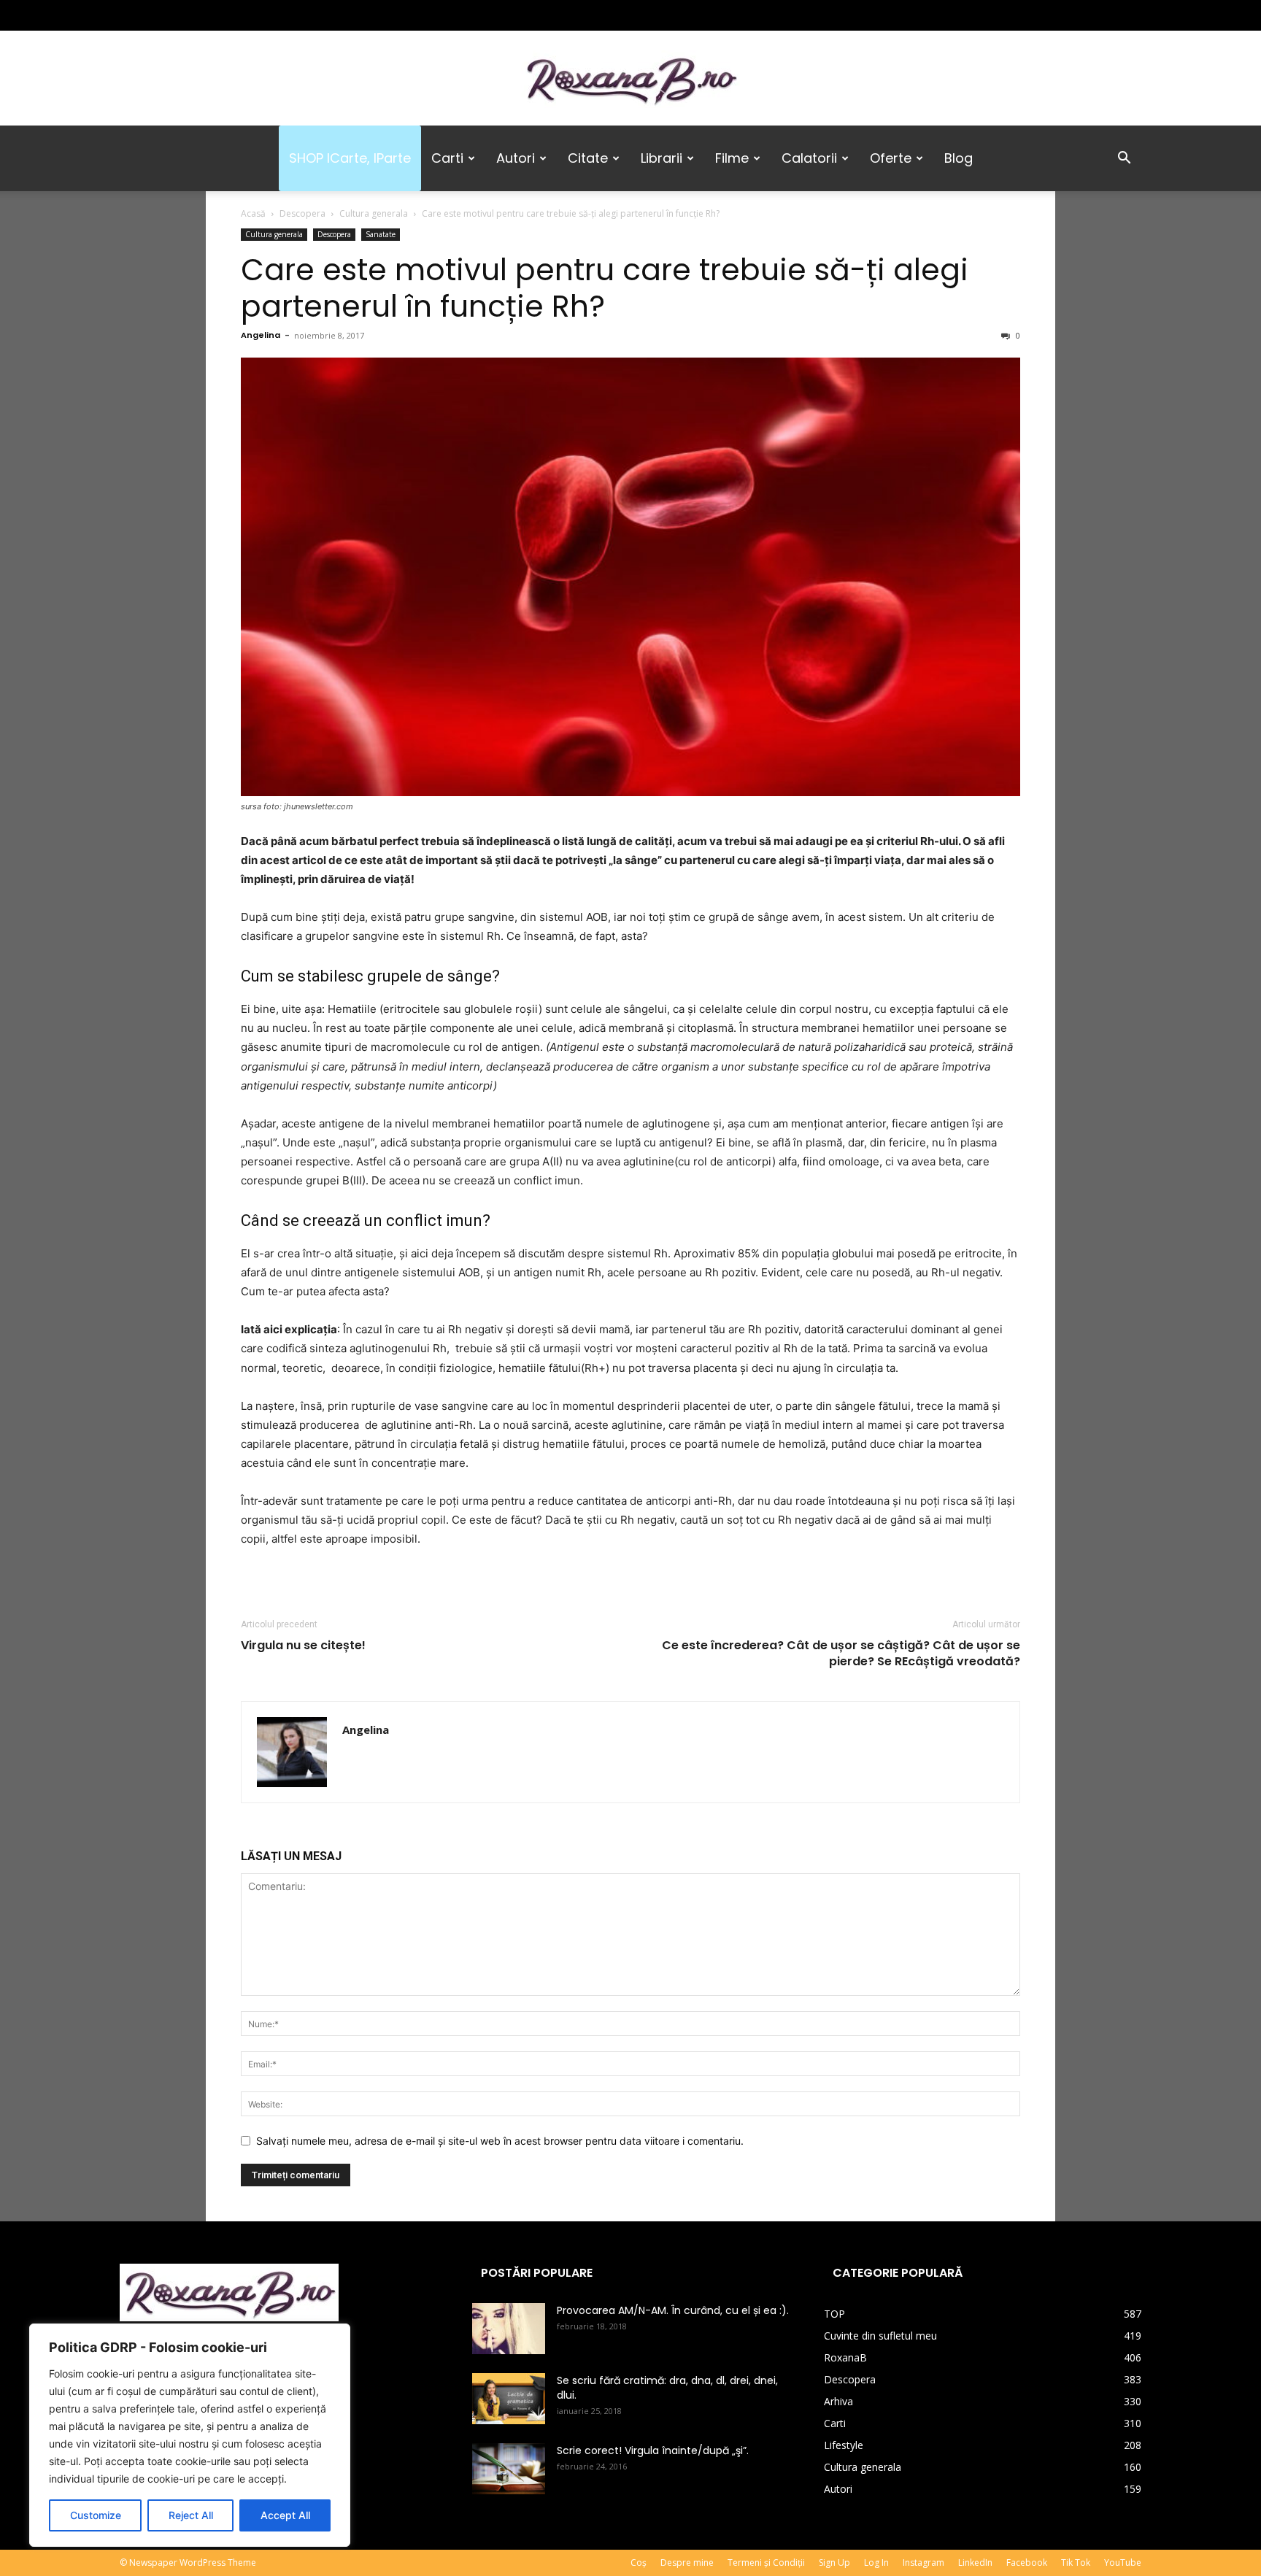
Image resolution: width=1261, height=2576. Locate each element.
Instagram (923, 2562)
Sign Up (834, 2562)
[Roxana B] (630, 79)
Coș (639, 2562)
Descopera (302, 213)
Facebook (1027, 2562)
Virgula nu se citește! (303, 1646)
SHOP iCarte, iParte (350, 158)
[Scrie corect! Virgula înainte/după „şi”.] (509, 2469)
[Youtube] (227, 15)
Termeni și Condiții (766, 2562)
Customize (96, 2515)
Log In (876, 2562)
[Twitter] (179, 15)
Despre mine (687, 2562)
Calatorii (809, 158)
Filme (732, 158)
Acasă (253, 213)
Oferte (891, 158)
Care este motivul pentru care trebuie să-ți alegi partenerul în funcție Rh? (605, 288)
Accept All (285, 2515)
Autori (516, 158)
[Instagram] (155, 15)
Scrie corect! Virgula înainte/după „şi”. (653, 2450)
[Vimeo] (203, 15)
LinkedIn (975, 2562)
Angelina (261, 335)
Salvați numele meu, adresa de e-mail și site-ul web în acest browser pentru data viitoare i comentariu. (500, 2141)
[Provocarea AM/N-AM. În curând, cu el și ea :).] (509, 2329)
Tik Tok (1076, 2562)
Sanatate (381, 234)
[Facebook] (131, 15)
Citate (588, 158)
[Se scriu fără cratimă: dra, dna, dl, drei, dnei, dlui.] (509, 2399)
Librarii (662, 158)
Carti (447, 158)
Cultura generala (374, 213)
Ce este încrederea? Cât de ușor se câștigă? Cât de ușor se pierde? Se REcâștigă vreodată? (841, 1654)
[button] (1124, 159)
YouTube (1123, 2562)
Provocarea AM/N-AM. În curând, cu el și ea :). (673, 2310)
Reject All (191, 2515)
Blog (959, 158)
